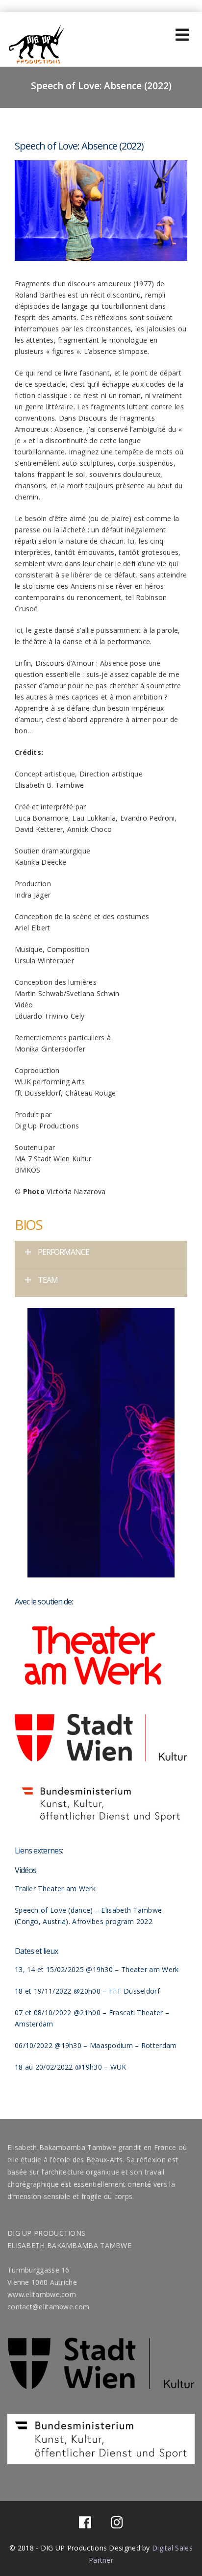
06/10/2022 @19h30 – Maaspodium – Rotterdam (96, 2045)
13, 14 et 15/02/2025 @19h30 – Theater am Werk (97, 1969)
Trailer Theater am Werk (55, 1888)
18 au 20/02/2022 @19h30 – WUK (71, 2067)
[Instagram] (117, 2525)
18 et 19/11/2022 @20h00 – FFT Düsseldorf (87, 1991)
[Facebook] (85, 2525)
